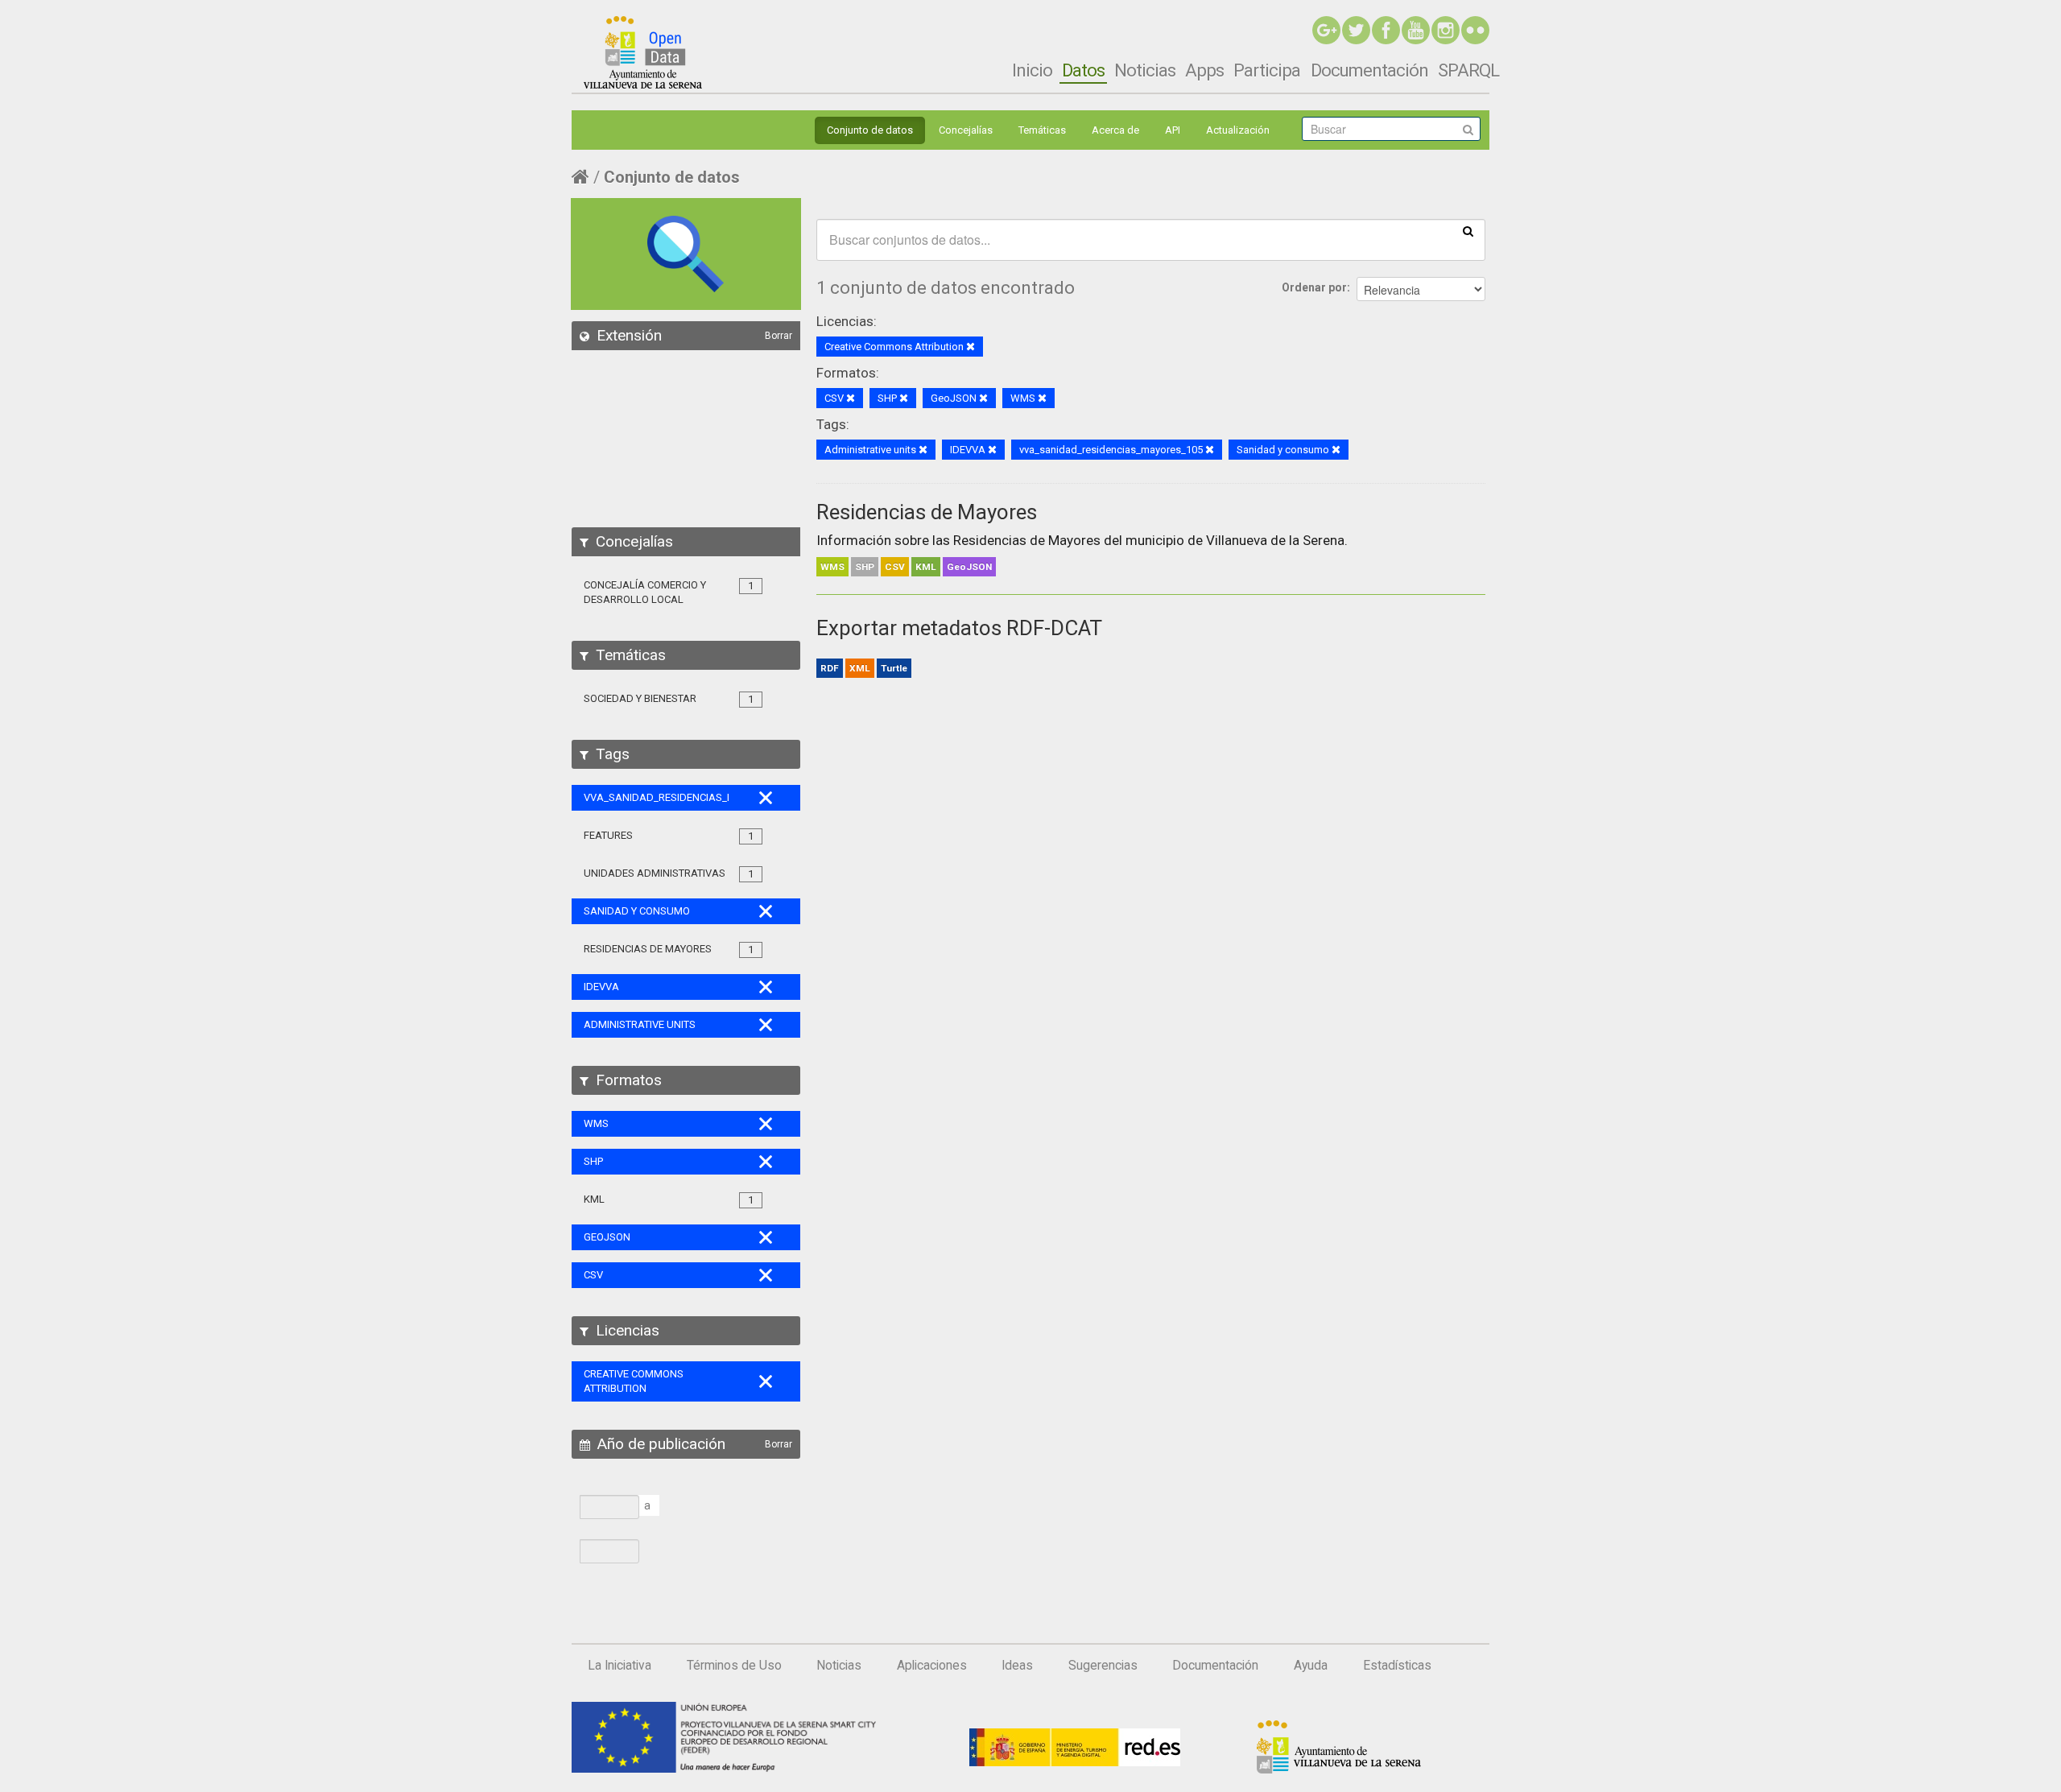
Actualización (1238, 130)
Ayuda (1311, 1666)
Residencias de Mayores (927, 512)
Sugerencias (1103, 1666)
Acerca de (1115, 130)
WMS (832, 567)
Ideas (1017, 1666)
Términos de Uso (734, 1666)
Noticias (1145, 70)
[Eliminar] (971, 347)
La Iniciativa (620, 1666)
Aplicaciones (932, 1666)
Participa (1267, 70)
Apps (1204, 70)
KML (926, 567)
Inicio (1032, 70)
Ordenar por (1314, 287)
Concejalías (966, 130)
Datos (1083, 70)
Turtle (894, 668)
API (1173, 130)
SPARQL (1468, 70)
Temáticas (1042, 130)
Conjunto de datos (870, 130)
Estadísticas (1397, 1666)
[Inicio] (643, 52)
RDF (830, 668)
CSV (895, 567)
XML (860, 668)
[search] (1468, 230)
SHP (865, 567)
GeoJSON (969, 567)
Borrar (779, 336)
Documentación (1369, 70)
